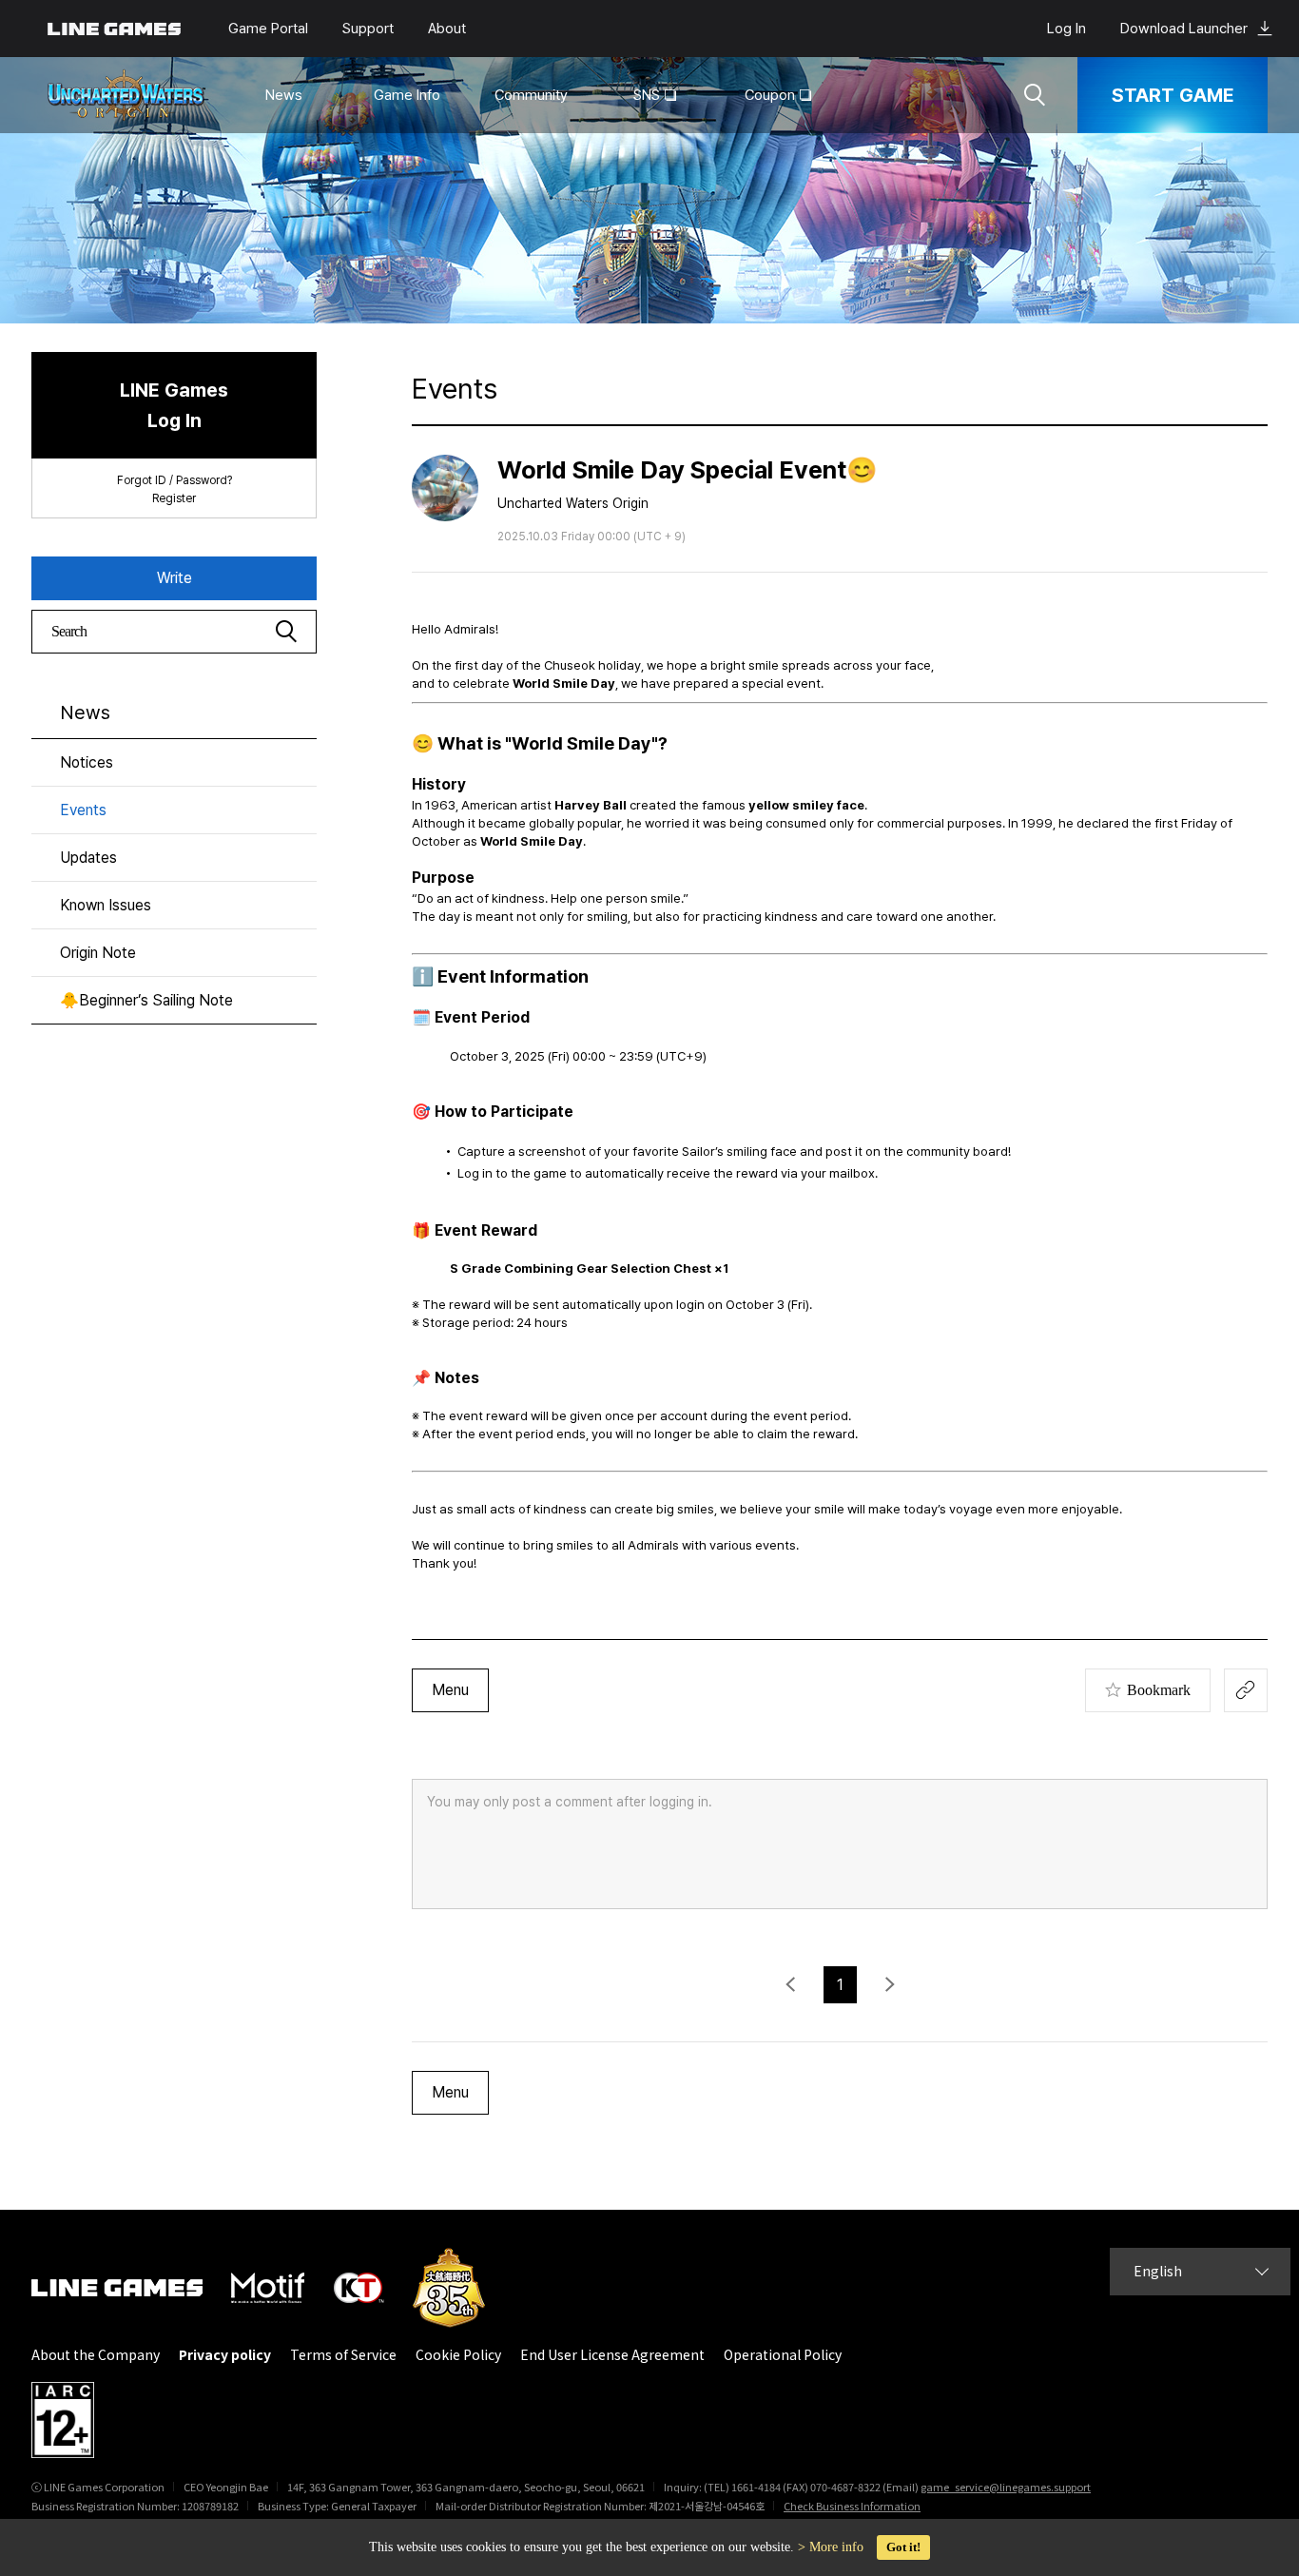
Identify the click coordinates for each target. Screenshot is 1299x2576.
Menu (450, 1690)
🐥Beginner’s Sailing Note (146, 1000)
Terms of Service (343, 2355)
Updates (88, 858)
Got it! (903, 2547)
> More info (831, 2547)
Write (174, 578)
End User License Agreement (612, 2355)
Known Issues (106, 905)
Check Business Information (852, 2506)
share (1246, 1690)
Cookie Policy (458, 2355)
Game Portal (268, 29)
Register (174, 498)
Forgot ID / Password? (174, 480)
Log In (1066, 29)
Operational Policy (783, 2355)
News (85, 712)
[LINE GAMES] (131, 2288)
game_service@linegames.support (1006, 2487)
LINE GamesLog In (174, 405)
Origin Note (98, 953)
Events (83, 810)
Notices (87, 762)
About (447, 29)
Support (368, 29)
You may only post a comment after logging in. (570, 1802)
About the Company (96, 2355)
